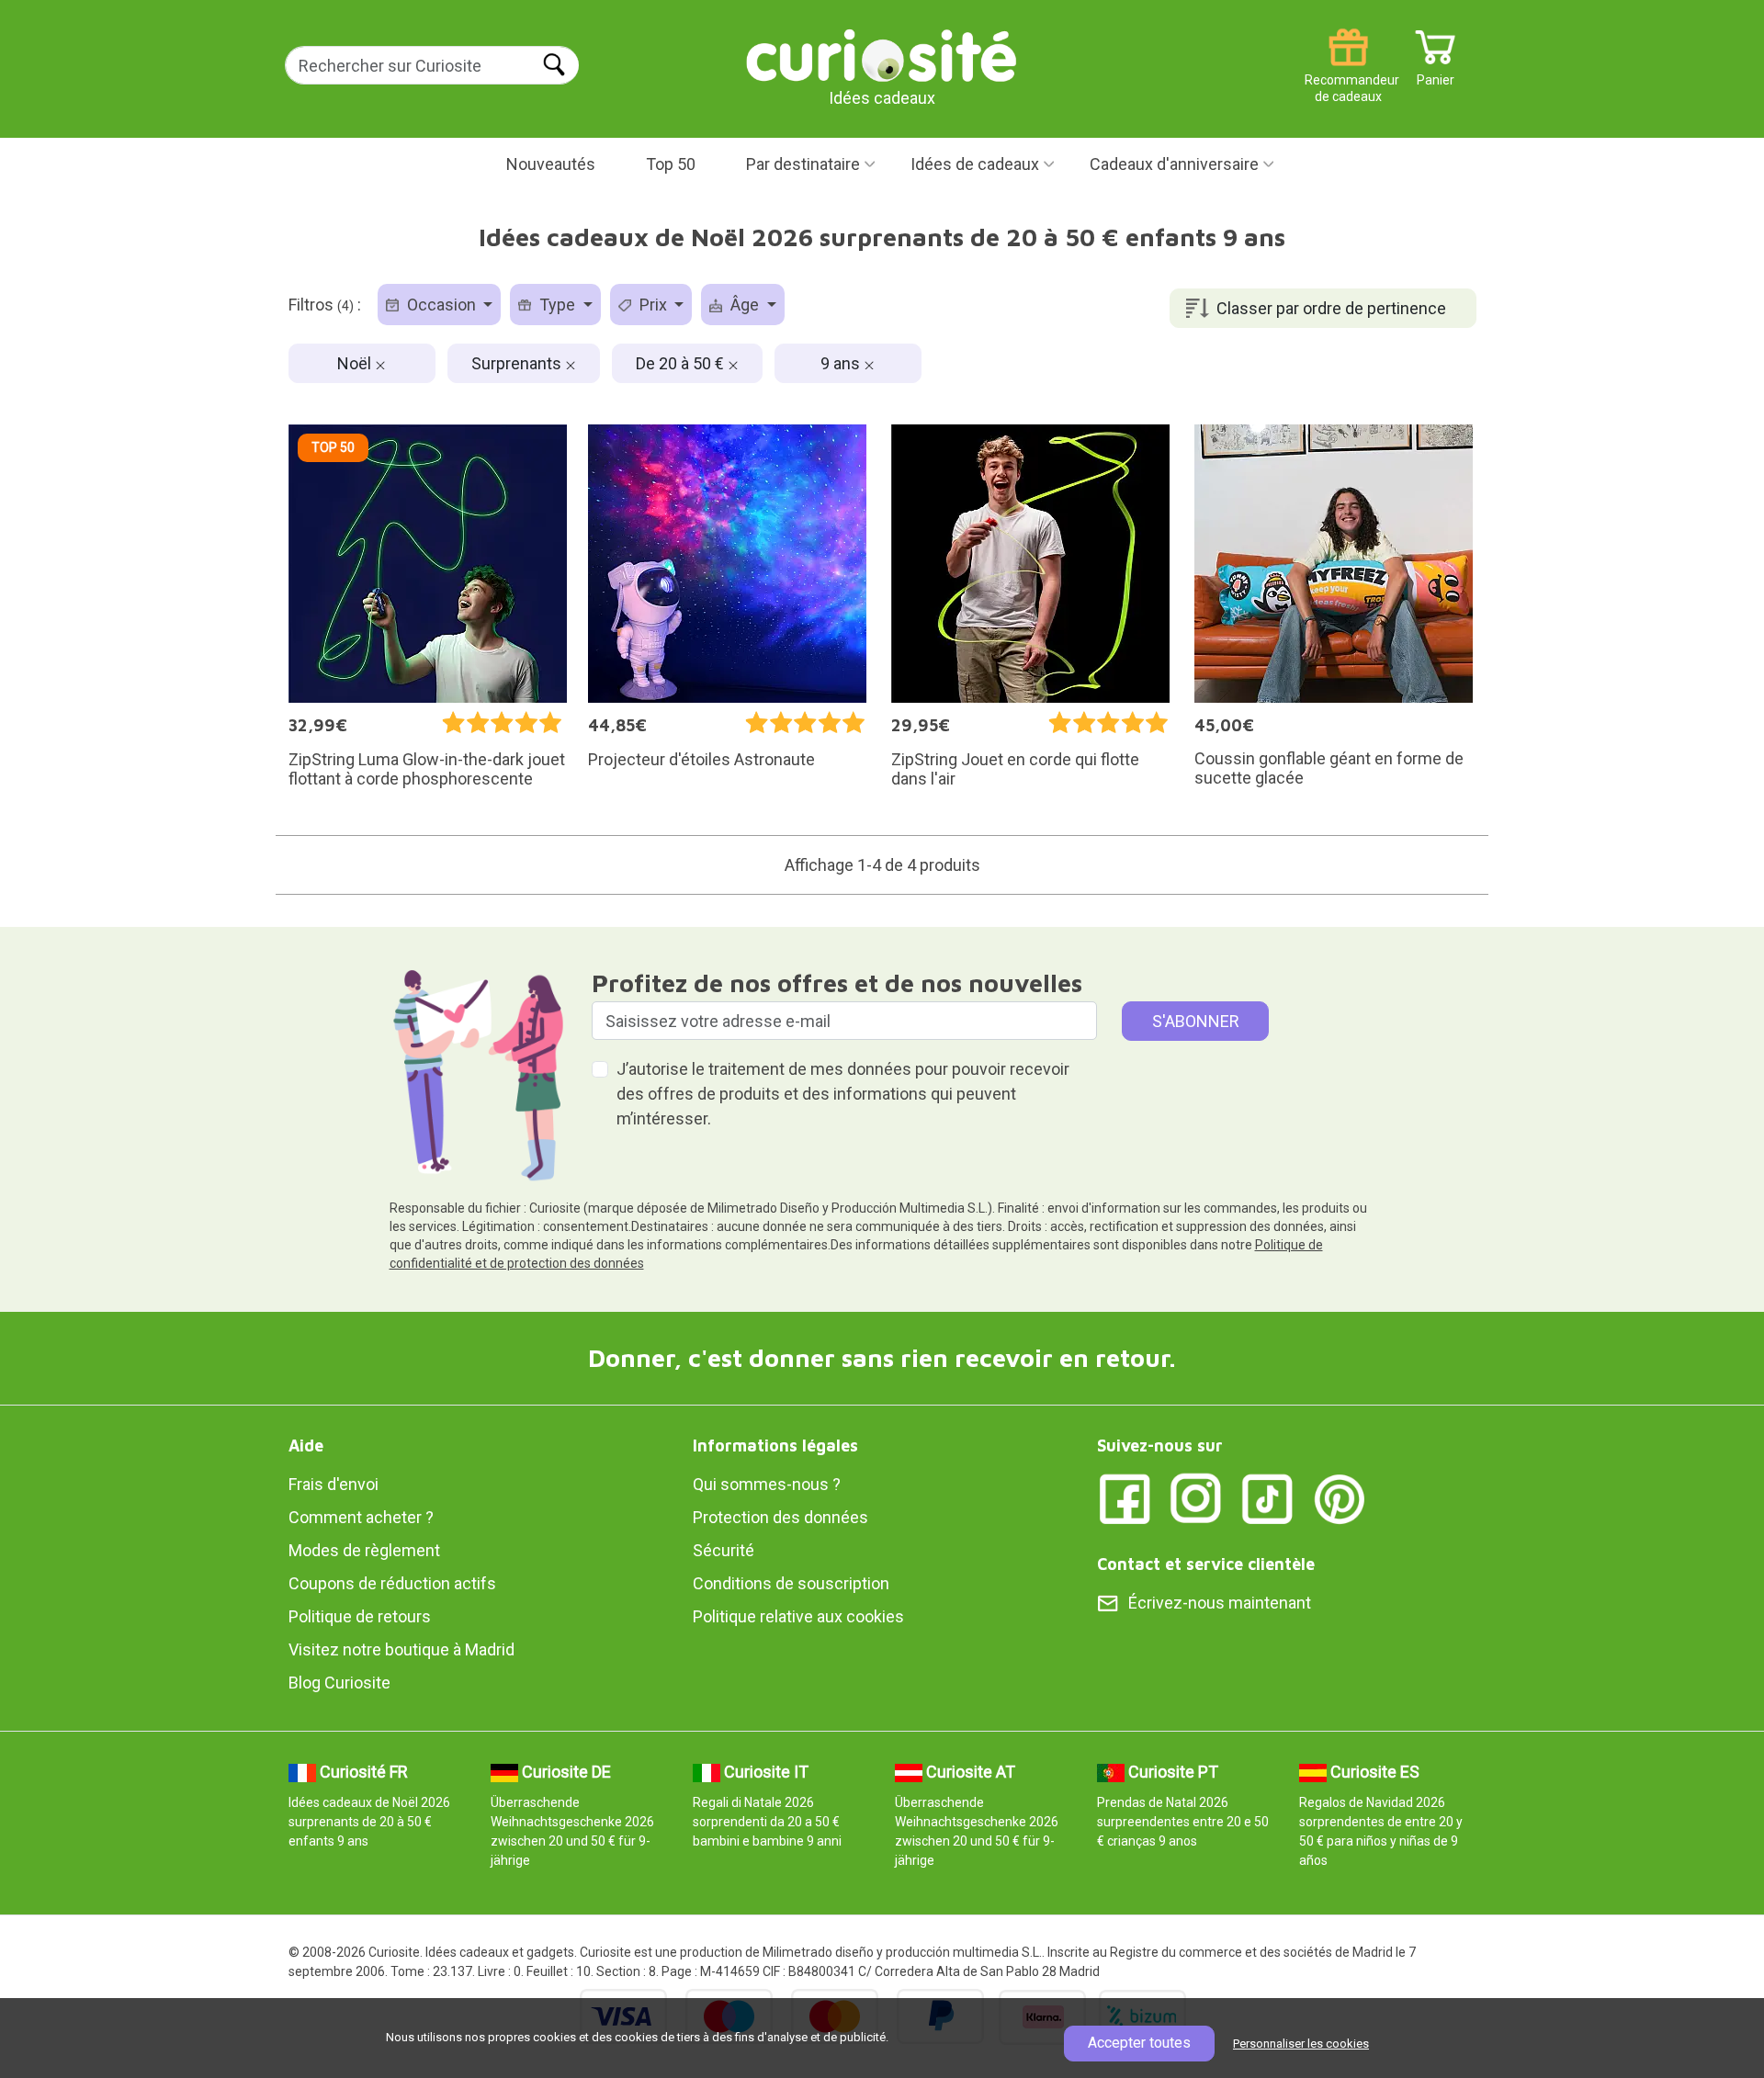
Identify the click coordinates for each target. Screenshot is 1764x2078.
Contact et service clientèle (1206, 1564)
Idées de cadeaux (975, 164)
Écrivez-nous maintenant (1220, 1603)
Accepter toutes (1139, 2043)
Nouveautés (551, 164)
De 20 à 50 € (682, 363)
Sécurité (724, 1550)
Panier (1436, 73)
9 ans (842, 363)
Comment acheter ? (361, 1517)
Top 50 (671, 164)
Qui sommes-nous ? (767, 1484)
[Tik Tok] (1268, 1497)
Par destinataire (803, 164)
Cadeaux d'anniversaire (1174, 164)
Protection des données (780, 1517)
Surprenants (518, 363)
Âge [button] (745, 305)
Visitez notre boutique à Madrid (401, 1649)
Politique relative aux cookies (798, 1616)
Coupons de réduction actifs (392, 1583)
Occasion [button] (441, 305)
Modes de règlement (364, 1550)
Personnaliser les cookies (1301, 2044)
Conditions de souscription (791, 1583)
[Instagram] (1196, 1497)
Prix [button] (653, 305)
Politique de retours (360, 1616)
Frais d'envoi (334, 1484)
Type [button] (557, 305)
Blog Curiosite (339, 1683)
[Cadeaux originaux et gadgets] (882, 55)
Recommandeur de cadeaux (1348, 73)
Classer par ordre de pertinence (1331, 308)
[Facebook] (1125, 1497)
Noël (356, 363)
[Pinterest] (1340, 1497)
